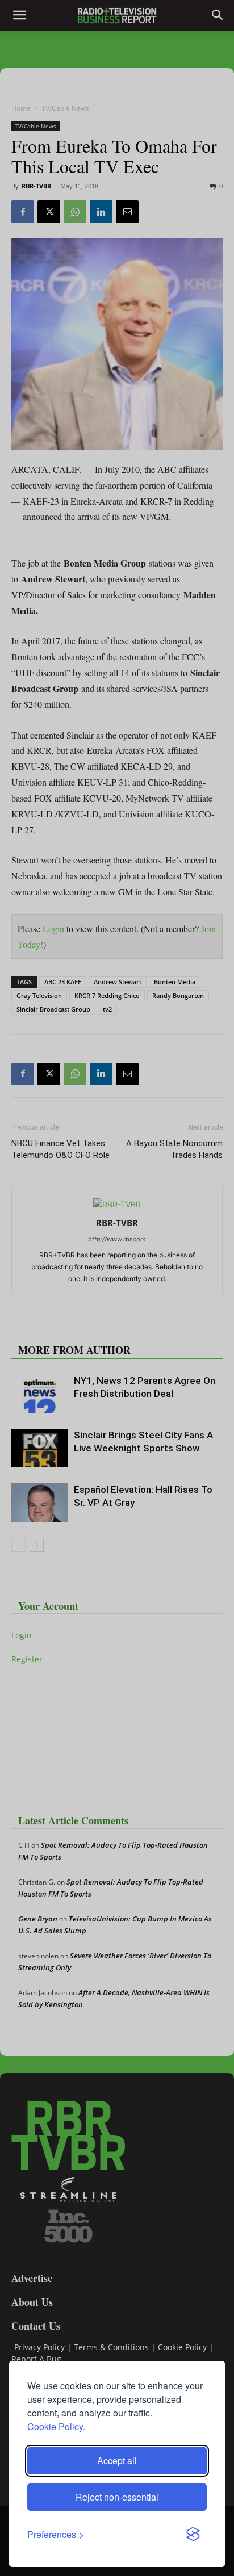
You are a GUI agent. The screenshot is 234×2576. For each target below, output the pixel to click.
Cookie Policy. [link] (56, 2426)
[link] (56, 2534)
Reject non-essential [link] (117, 2497)
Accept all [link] (117, 2460)
